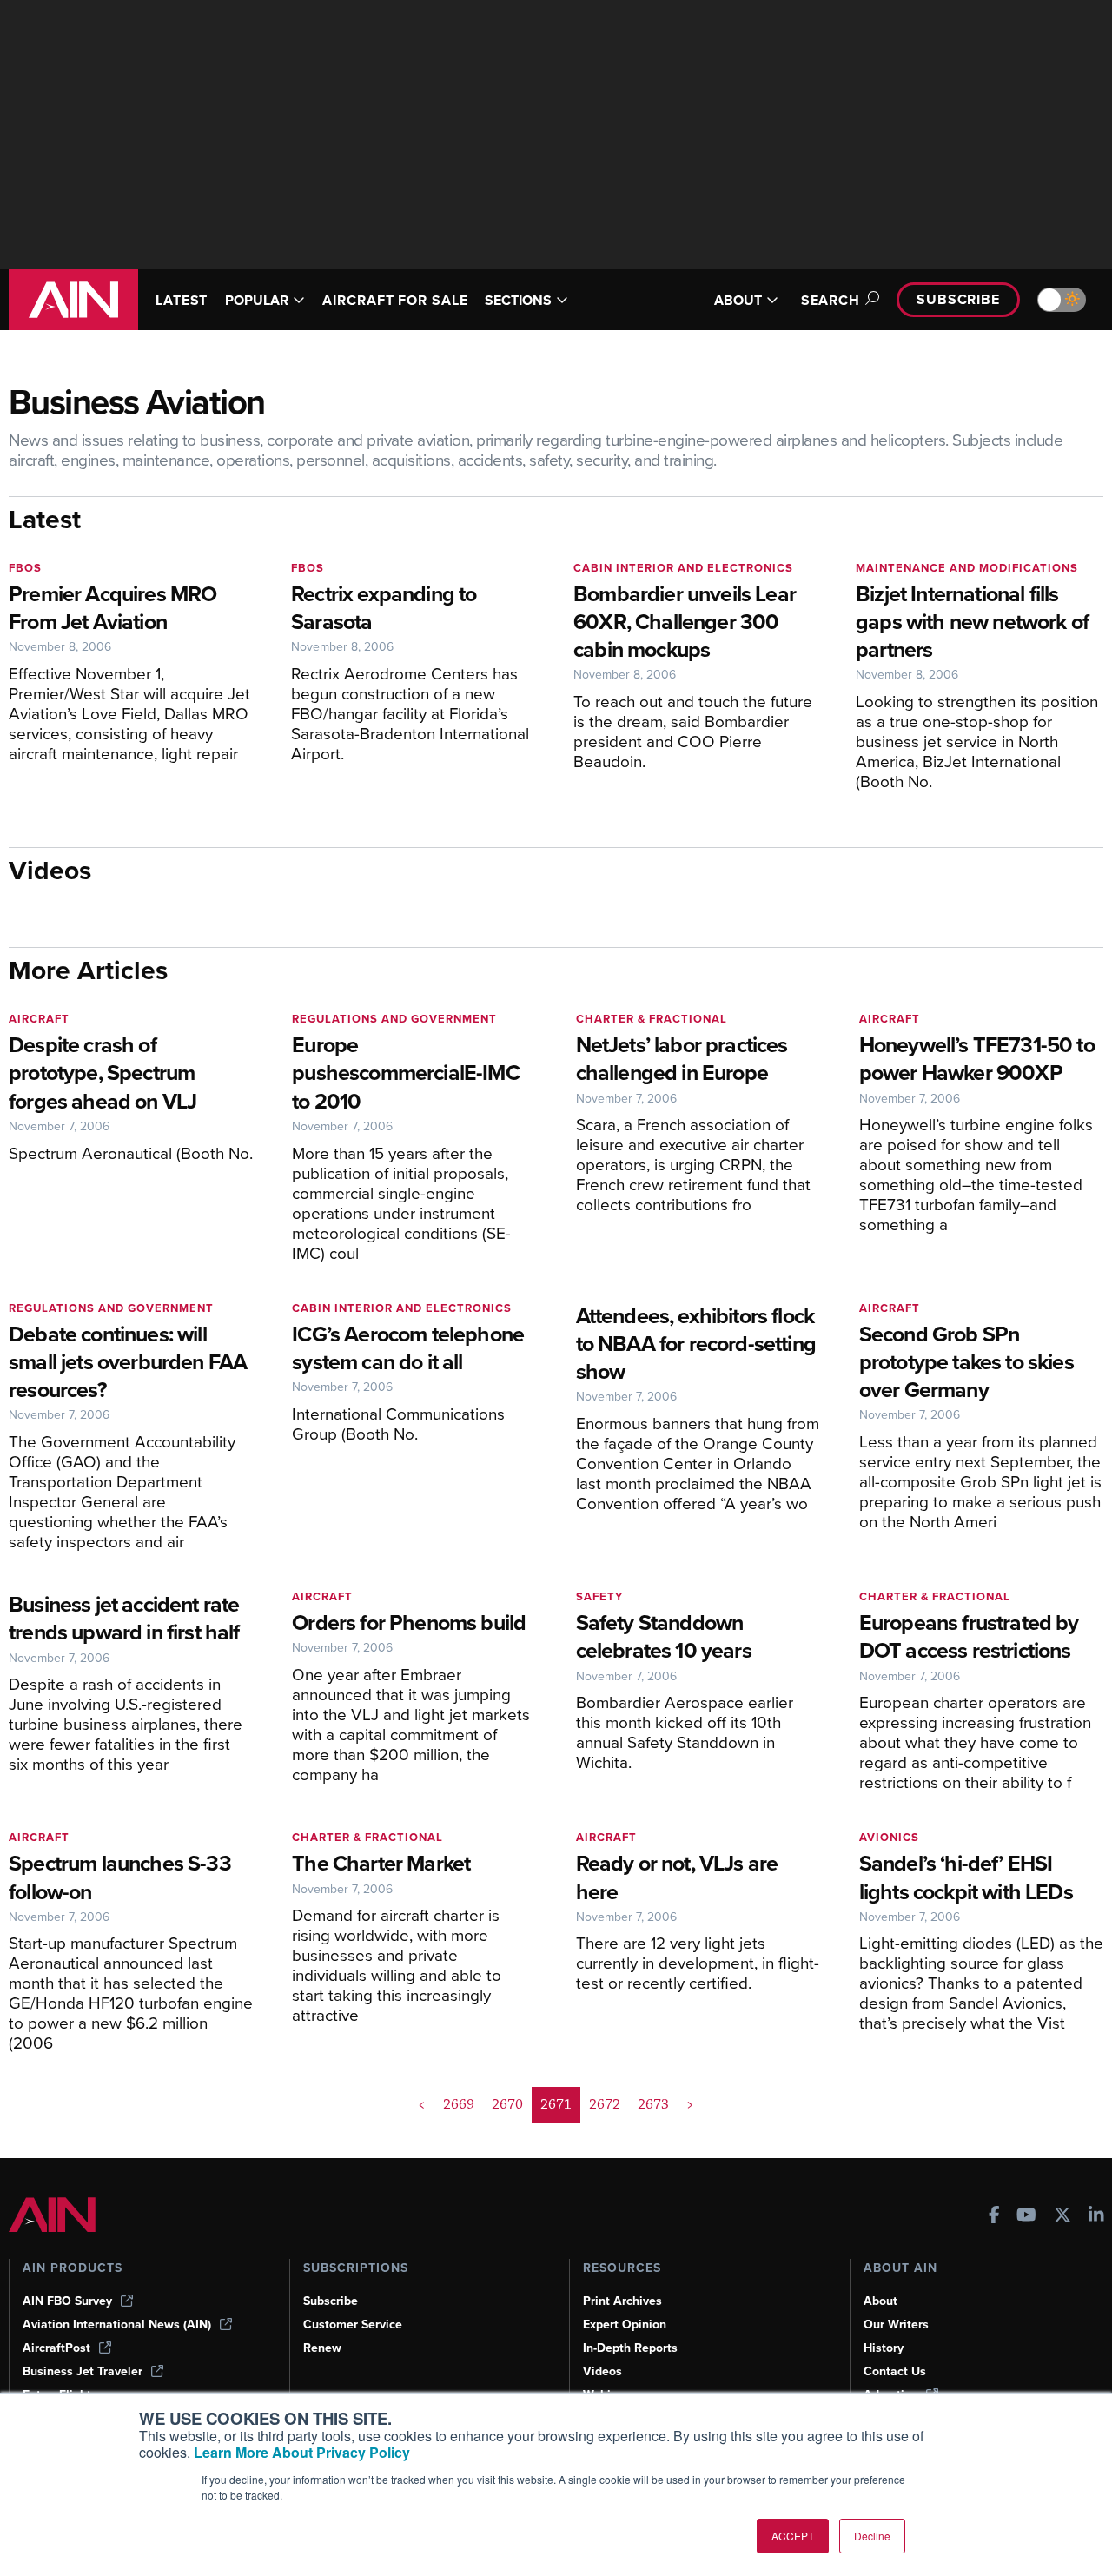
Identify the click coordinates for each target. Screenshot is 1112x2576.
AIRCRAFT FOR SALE (395, 300)
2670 (507, 2104)
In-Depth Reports (630, 2348)
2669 (459, 2104)
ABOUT (738, 300)
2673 (653, 2104)
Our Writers (896, 2324)
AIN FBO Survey (67, 2301)
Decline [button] (872, 2536)
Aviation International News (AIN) (117, 2324)
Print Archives (622, 2301)
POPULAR (257, 300)
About (880, 2301)
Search (831, 300)
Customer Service (353, 2324)
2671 (556, 2104)
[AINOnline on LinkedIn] (1096, 2217)
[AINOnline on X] (1062, 2217)
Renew (322, 2348)
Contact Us (895, 2371)
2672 (605, 2104)
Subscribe (958, 299)
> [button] (690, 2104)
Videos (602, 2371)
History (884, 2348)
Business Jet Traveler (83, 2371)
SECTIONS (518, 300)
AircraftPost (56, 2348)
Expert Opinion (625, 2324)
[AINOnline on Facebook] (994, 2217)
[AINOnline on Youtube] (1026, 2217)
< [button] (422, 2104)
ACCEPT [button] (793, 2536)
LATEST (182, 300)
